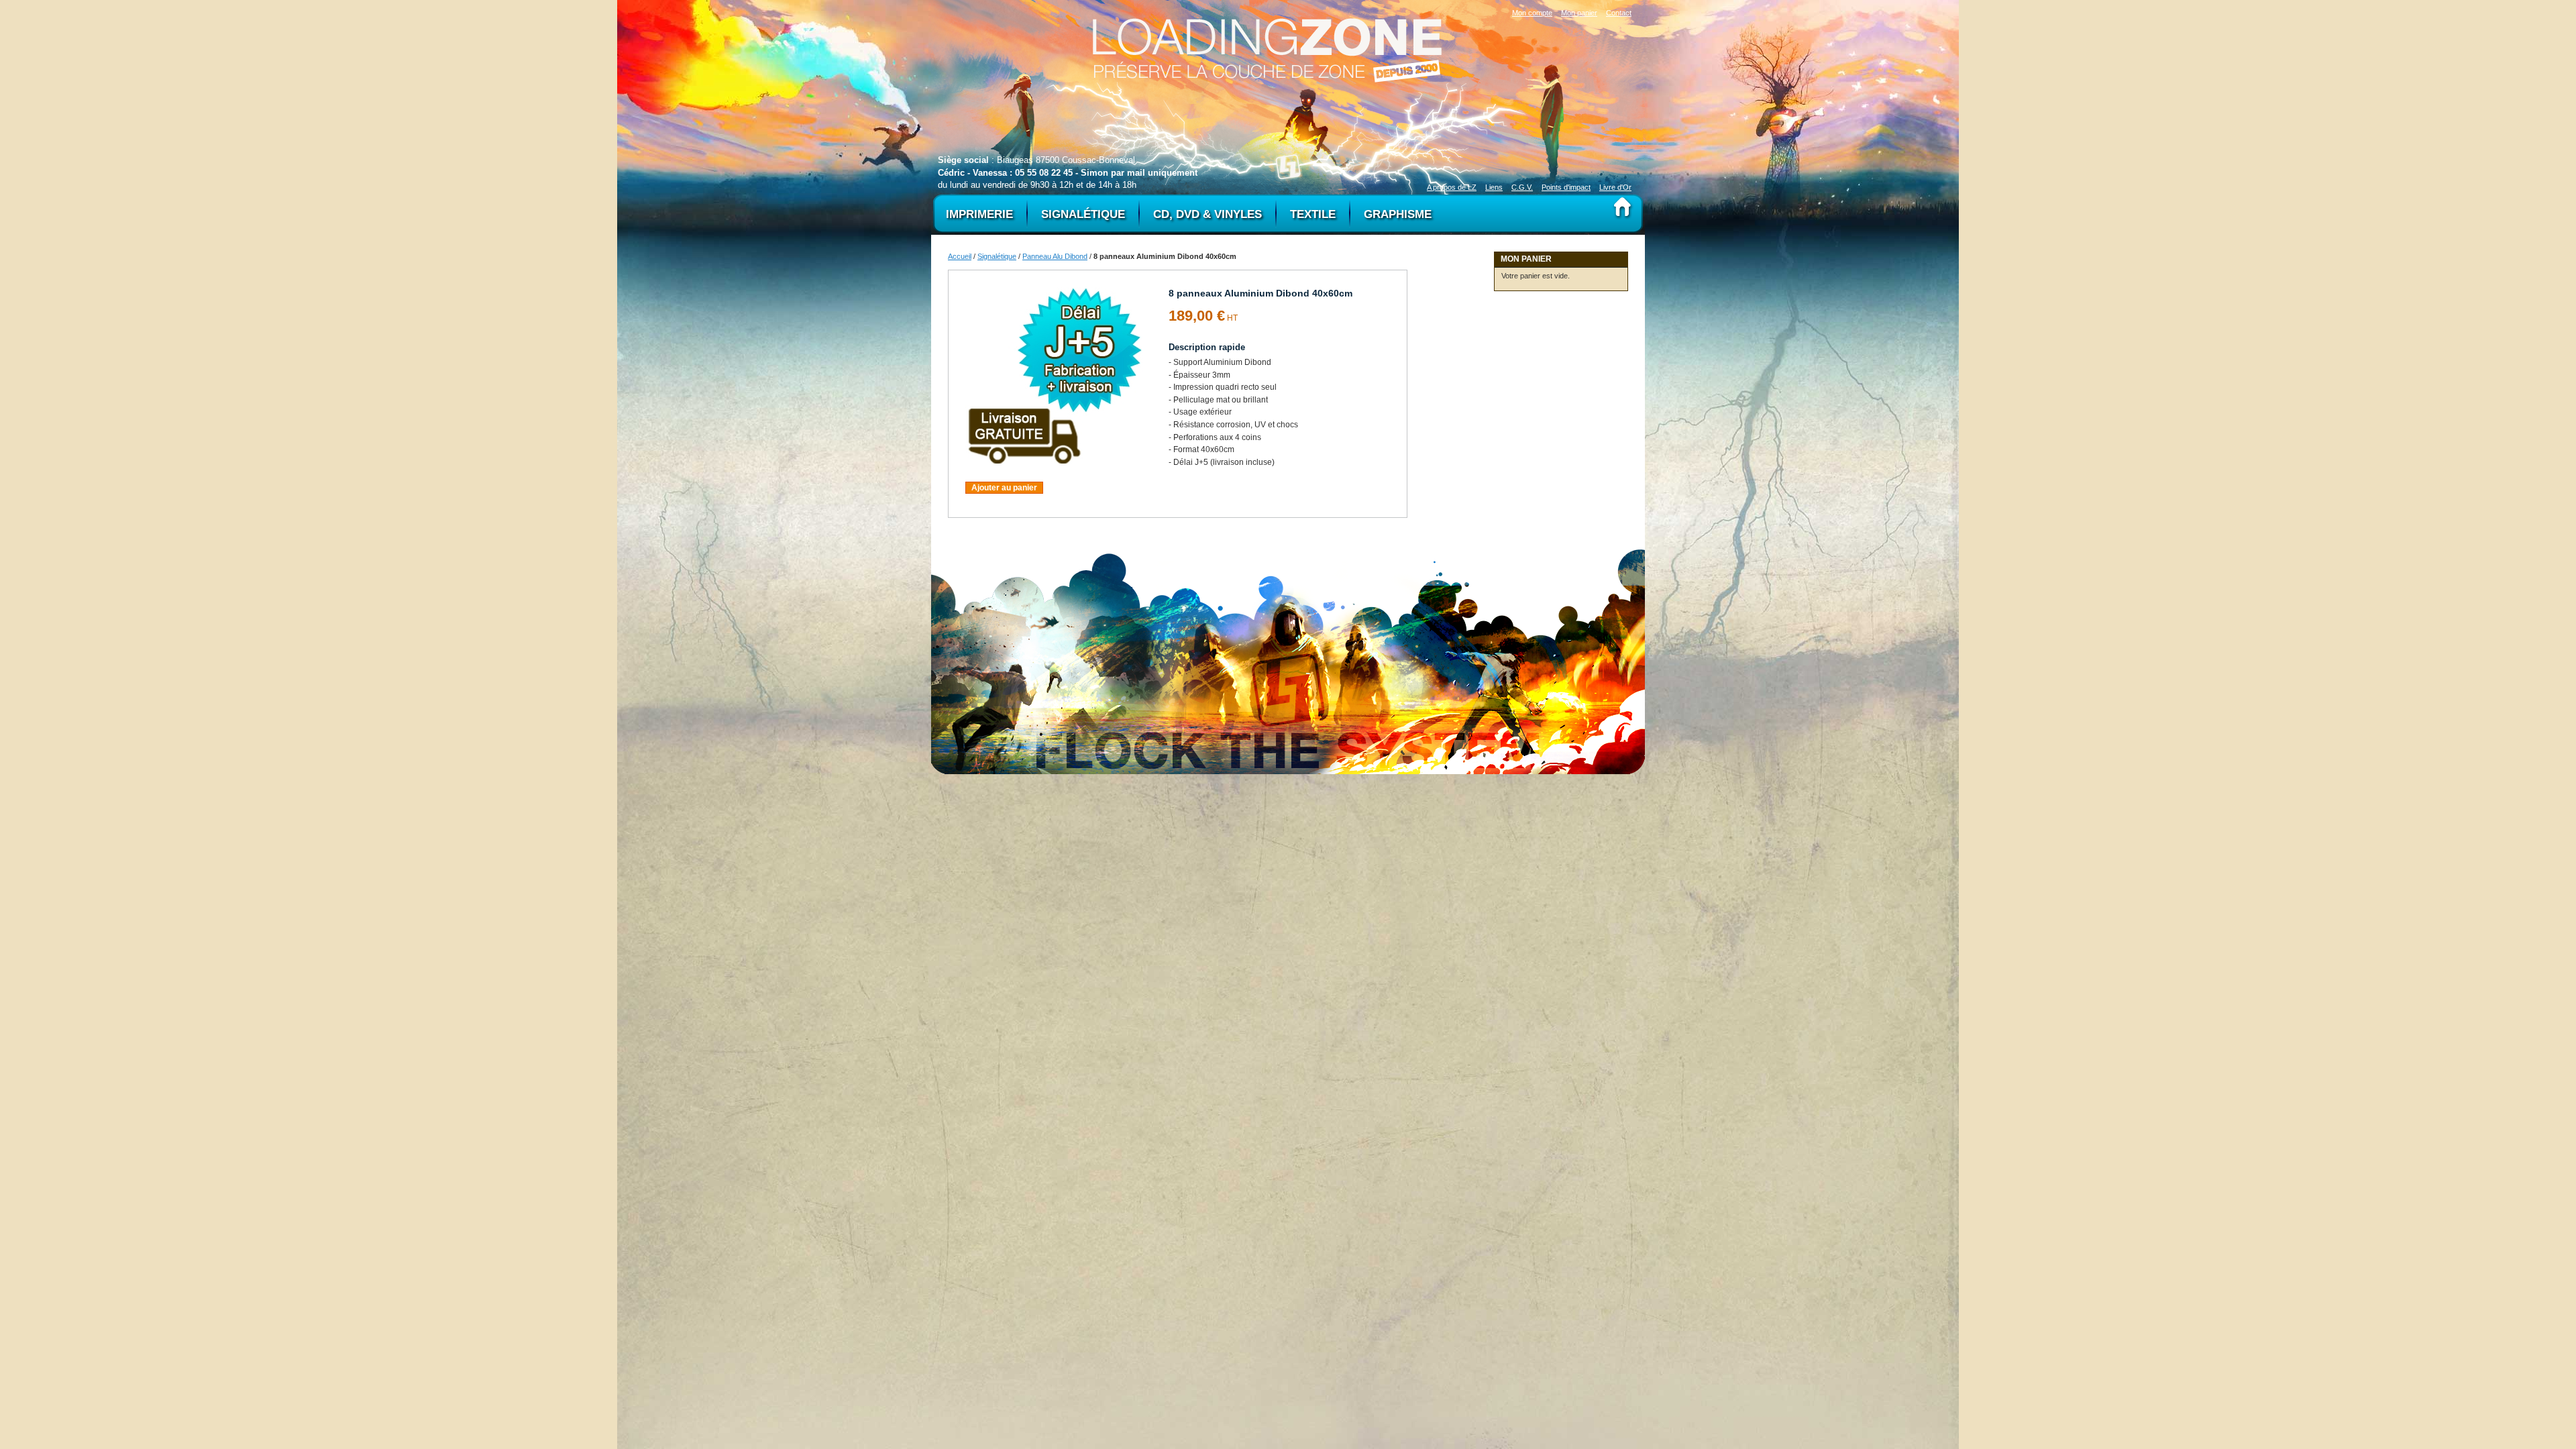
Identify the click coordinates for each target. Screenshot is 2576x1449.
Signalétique (997, 256)
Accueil (960, 256)
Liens (1494, 187)
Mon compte (1532, 13)
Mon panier (1579, 13)
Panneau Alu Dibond (1055, 256)
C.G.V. (1522, 187)
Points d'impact (1566, 187)
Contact (1619, 13)
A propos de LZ (1452, 187)
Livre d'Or (1615, 187)
